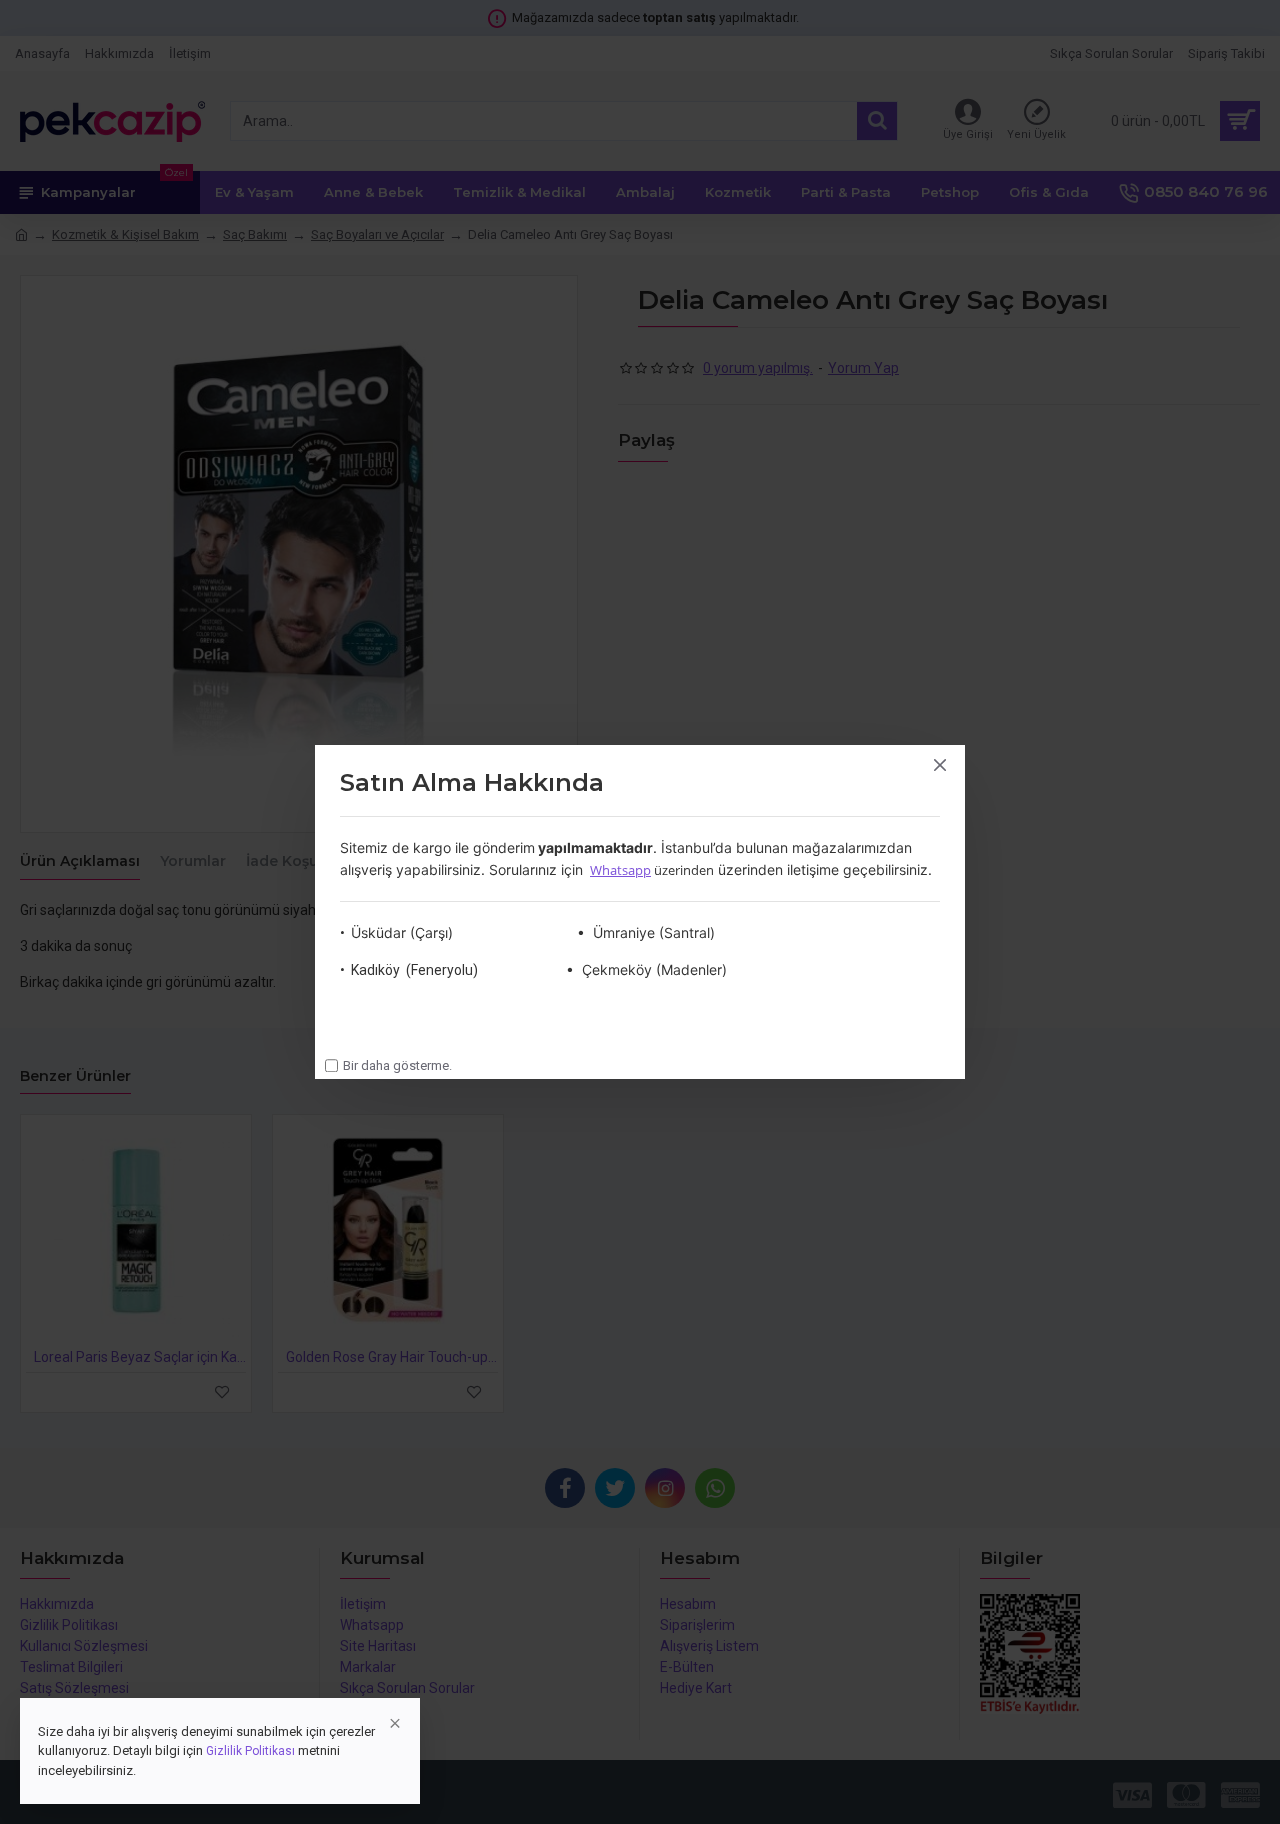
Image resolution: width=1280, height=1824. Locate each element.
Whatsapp (620, 870)
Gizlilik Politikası (250, 1751)
